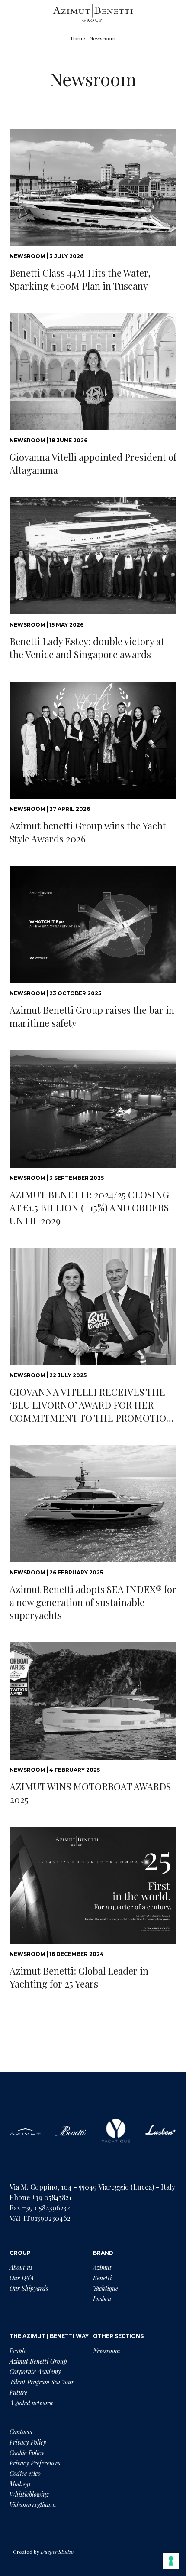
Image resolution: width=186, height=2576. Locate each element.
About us (21, 2267)
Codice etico (25, 2473)
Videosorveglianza (33, 2505)
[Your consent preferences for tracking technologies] (171, 2561)
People (18, 2351)
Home (78, 38)
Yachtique (106, 2288)
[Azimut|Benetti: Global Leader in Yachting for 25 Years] (93, 1885)
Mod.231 (20, 2484)
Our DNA (22, 2278)
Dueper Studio (57, 2552)
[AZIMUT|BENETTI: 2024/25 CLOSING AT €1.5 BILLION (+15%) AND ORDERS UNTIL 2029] (93, 1109)
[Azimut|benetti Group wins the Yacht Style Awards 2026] (93, 740)
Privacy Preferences (35, 2463)
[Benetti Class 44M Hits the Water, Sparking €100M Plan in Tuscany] (93, 187)
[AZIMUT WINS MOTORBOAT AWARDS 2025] (93, 1701)
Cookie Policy (27, 2453)
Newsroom (106, 2351)
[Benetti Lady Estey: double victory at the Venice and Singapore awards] (93, 556)
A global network (31, 2403)
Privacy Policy (28, 2442)
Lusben (102, 2299)
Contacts (21, 2432)
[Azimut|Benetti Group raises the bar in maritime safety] (93, 924)
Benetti (102, 2278)
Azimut (102, 2267)
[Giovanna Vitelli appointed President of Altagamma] (93, 372)
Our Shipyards (29, 2288)
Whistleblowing (29, 2494)
